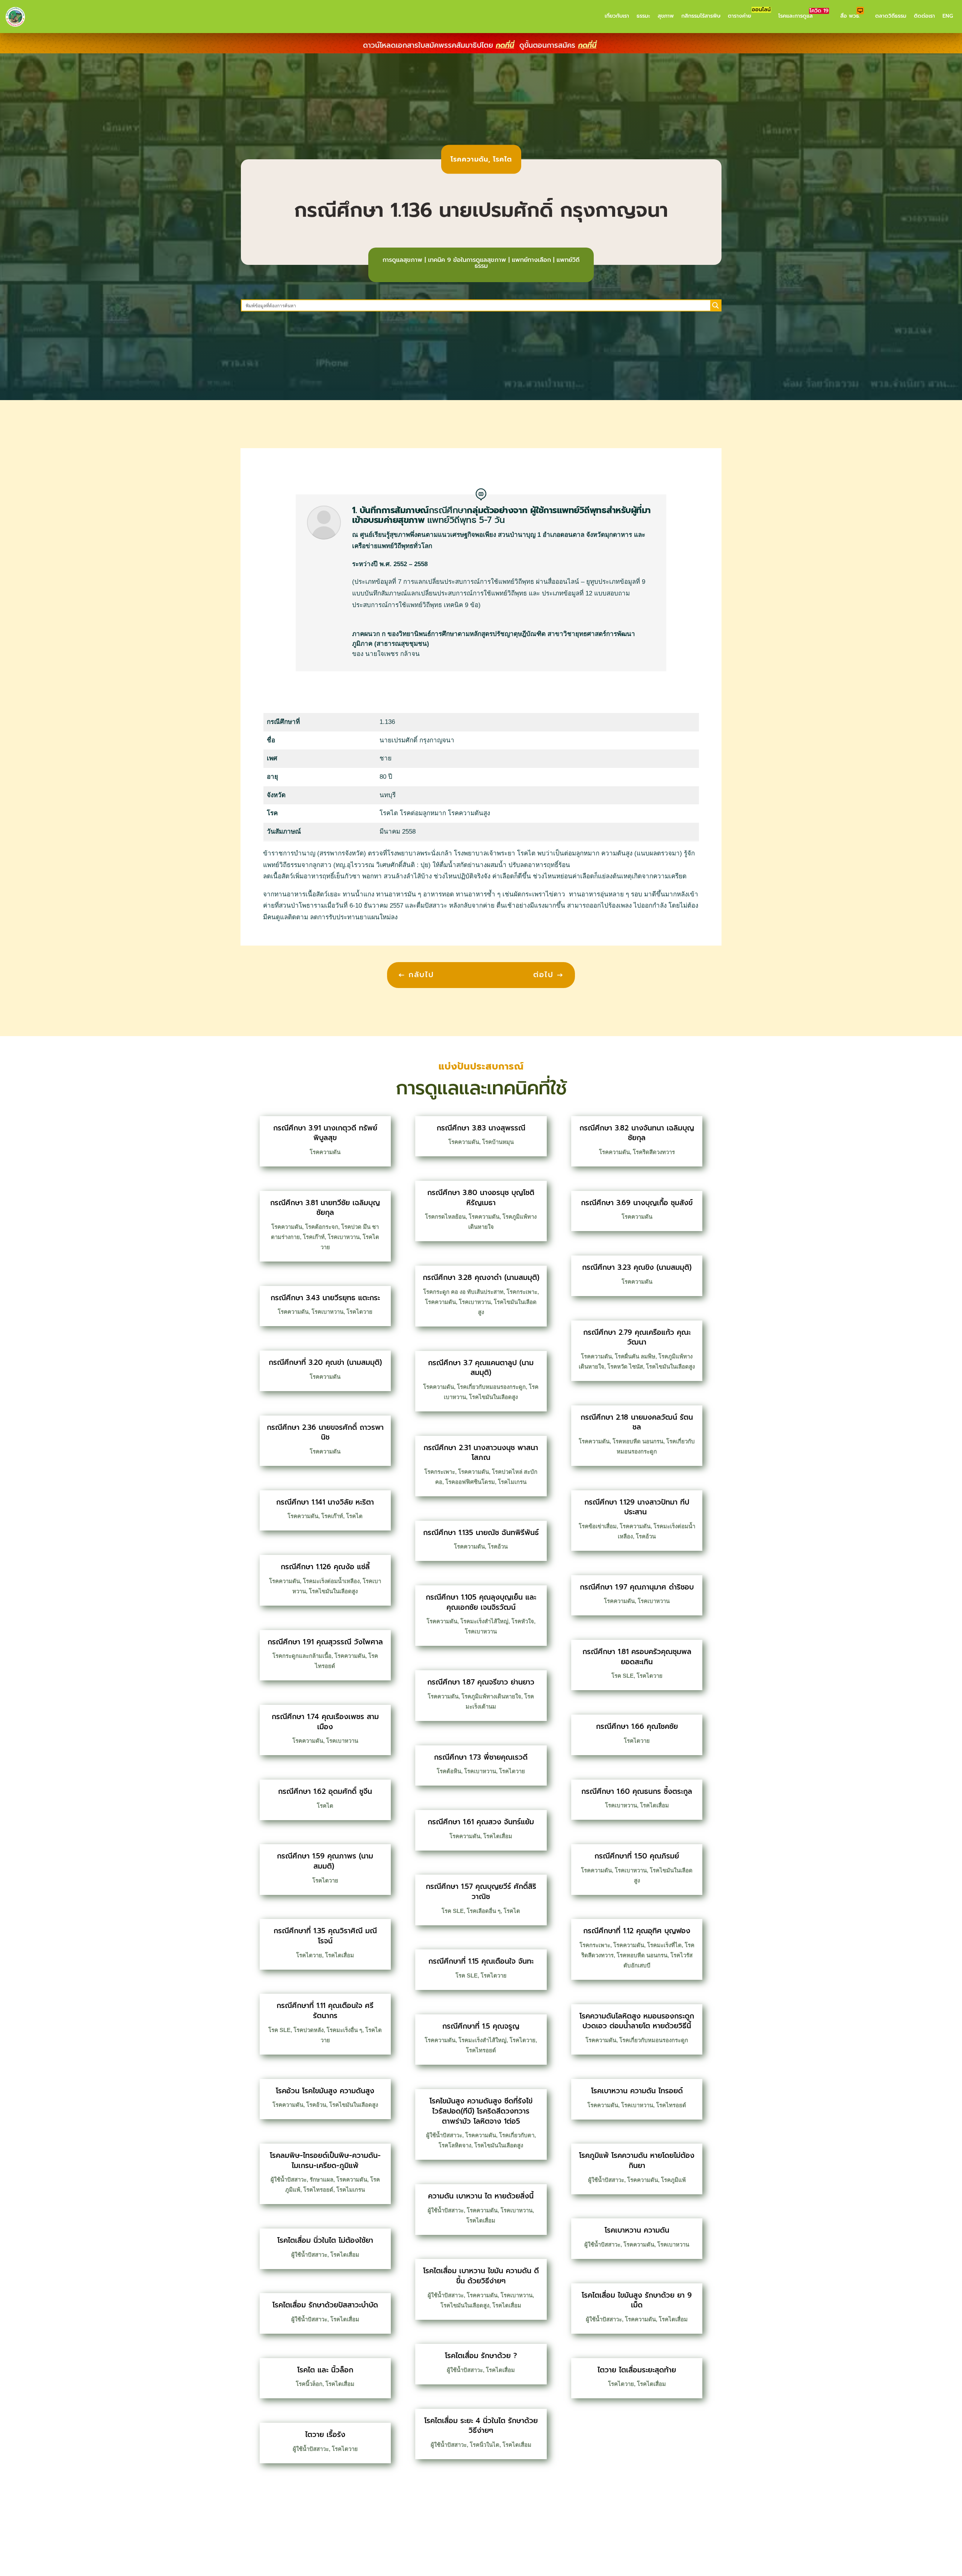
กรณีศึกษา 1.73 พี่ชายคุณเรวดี (481, 1757)
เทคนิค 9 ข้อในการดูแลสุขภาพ (467, 260)
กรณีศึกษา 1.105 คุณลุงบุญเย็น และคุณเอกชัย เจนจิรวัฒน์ (481, 1602)
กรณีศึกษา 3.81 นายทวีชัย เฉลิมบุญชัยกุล (325, 1208)
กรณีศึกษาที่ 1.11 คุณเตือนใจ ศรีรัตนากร (325, 2011)
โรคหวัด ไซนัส (625, 1367)
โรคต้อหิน (449, 1771)
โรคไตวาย (359, 1312)
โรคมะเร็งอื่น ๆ (344, 2030)
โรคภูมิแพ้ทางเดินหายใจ (491, 1696)
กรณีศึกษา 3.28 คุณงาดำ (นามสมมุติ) (481, 1277)
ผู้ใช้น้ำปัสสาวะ (289, 2179)
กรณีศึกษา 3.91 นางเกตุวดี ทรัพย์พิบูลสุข (325, 1133)
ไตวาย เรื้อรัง (325, 2435)
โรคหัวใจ (523, 1621)
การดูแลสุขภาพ (402, 260)
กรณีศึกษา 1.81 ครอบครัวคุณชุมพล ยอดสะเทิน (637, 1657)
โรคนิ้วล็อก (309, 2384)
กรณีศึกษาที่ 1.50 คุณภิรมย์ (637, 1856)
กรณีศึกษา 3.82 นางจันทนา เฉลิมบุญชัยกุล (637, 1133)
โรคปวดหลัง (309, 2030)
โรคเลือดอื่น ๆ (484, 1911)
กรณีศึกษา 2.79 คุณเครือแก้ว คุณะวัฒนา (637, 1337)
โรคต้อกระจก (322, 1227)
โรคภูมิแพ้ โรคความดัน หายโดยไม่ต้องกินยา (637, 2161)
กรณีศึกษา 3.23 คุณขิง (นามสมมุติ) (637, 1267)
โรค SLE (279, 2030)
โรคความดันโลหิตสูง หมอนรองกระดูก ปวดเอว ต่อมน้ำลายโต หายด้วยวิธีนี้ (637, 2021)
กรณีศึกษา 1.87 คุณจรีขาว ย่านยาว (481, 1682)
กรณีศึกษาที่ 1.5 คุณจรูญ (481, 2026)
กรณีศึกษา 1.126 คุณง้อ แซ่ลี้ (325, 1567)
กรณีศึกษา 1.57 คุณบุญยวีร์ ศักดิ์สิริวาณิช (481, 1892)
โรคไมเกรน (351, 2190)
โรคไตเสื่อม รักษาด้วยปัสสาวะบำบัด (325, 2305)
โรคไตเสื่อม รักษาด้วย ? (481, 2356)
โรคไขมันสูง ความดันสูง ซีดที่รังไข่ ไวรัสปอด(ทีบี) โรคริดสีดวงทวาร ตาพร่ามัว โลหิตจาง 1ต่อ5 (481, 2111)
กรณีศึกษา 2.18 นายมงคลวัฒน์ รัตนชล (637, 1422)
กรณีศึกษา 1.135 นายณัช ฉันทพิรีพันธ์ (481, 1533)
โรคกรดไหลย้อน (445, 1217)
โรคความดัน (469, 159)
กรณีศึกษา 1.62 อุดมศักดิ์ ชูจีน (325, 1791)
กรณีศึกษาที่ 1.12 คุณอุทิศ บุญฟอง (637, 1931)
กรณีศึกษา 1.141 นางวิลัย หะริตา (325, 1502)
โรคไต (502, 159)
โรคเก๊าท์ (314, 1237)
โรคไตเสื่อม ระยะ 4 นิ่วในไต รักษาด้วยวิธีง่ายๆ (481, 2426)
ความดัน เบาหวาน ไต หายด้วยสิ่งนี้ (481, 2196)
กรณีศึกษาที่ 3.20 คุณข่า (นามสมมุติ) (325, 1362)
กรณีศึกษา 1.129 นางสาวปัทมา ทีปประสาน (637, 1507)
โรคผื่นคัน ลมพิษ (635, 1356)
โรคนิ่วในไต (485, 2445)
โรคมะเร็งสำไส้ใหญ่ (484, 1621)
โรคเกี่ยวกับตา (517, 2135)
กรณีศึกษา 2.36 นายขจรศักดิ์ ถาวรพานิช (325, 1432)
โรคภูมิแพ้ (673, 2180)
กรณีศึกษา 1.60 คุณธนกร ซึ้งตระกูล (637, 1791)
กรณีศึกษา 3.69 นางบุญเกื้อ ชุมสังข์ (637, 1203)
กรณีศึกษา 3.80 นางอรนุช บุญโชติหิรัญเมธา (481, 1198)
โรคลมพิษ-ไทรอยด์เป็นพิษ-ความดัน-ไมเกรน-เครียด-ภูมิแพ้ (325, 2161)
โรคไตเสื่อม (340, 1955)
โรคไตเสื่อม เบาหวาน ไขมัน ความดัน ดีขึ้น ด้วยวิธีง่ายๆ (481, 2276)
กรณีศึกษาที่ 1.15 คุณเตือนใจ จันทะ (481, 1961)
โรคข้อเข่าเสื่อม (598, 1526)
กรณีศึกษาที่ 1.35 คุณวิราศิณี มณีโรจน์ (325, 1936)
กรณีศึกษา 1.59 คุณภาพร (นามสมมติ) (325, 1861)
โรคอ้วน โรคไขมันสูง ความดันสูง (325, 2091)
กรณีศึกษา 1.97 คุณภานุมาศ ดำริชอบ (637, 1587)
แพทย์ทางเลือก (531, 260)
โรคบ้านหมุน (498, 1142)
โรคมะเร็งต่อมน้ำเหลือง (331, 1581)
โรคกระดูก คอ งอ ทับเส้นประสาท (463, 1292)
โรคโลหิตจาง (455, 2145)
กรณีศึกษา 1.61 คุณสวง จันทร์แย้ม (481, 1822)
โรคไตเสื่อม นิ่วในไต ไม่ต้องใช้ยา (325, 2240)
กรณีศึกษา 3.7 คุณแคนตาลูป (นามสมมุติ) (481, 1368)
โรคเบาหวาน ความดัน (637, 2230)
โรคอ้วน (316, 2105)
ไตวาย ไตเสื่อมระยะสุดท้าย (637, 2370)
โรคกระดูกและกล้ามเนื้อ (302, 1656)
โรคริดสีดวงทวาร (654, 1152)
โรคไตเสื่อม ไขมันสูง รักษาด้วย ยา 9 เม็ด (637, 2300)
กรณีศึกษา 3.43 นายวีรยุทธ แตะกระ (325, 1298)
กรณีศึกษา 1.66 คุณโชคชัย (637, 1726)
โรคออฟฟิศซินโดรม (470, 1482)
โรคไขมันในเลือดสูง (333, 1591)
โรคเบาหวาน (344, 1237)
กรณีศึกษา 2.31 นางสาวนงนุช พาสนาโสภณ (481, 1453)
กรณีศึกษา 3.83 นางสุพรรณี (481, 1128)
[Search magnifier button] (715, 305)
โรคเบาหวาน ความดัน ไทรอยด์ (637, 2091)
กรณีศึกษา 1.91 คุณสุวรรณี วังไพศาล (325, 1642)
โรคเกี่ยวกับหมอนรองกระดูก (491, 1387)
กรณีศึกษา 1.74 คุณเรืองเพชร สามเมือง (325, 1722)
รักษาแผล (321, 2179)
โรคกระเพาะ (522, 1292)
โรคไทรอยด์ (318, 2190)
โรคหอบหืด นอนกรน (638, 1441)
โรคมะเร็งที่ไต (664, 1945)
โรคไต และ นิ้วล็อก (325, 2370)
